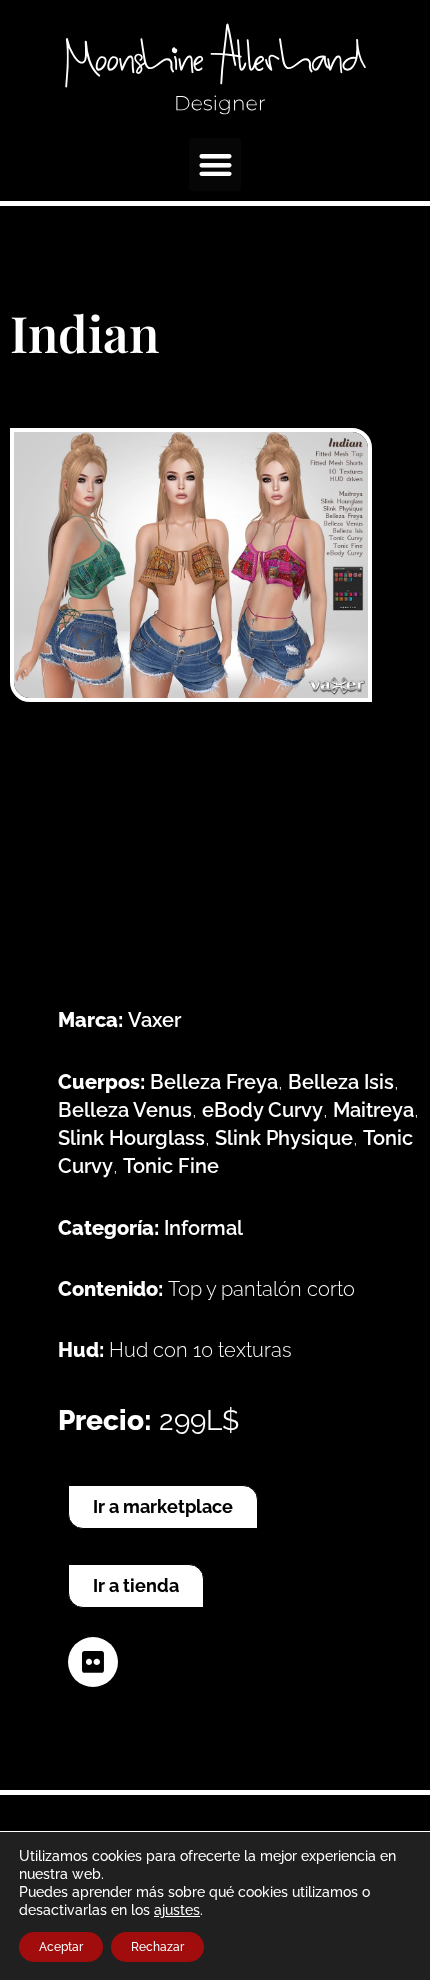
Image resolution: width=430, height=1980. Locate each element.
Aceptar (61, 1947)
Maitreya (373, 1110)
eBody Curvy (262, 1110)
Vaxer (154, 1020)
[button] (215, 164)
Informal (203, 1228)
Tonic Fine (171, 1166)
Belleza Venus (125, 1110)
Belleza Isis (341, 1082)
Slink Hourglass (131, 1138)
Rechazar (157, 1947)
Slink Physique (284, 1138)
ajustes (177, 1910)
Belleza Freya (214, 1082)
